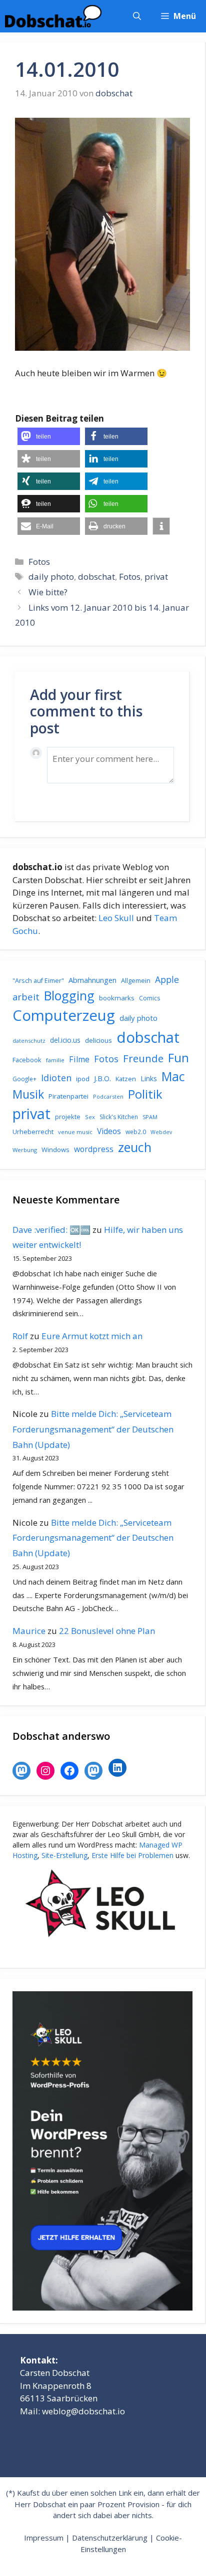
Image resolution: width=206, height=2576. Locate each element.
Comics (149, 998)
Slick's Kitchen (119, 1117)
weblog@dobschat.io (83, 2411)
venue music (75, 1132)
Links (149, 1078)
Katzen (126, 1079)
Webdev (161, 1132)
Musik (28, 1094)
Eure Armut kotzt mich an (92, 1336)
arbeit (26, 997)
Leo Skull (116, 918)
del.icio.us (65, 1040)
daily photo (51, 577)
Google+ (24, 1079)
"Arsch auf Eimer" (38, 981)
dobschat (96, 577)
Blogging (69, 995)
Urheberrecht (33, 1132)
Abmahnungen (92, 980)
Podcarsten (108, 1096)
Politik (145, 1094)
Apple (167, 979)
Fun (178, 1057)
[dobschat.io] (53, 16)
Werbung (25, 1150)
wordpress (94, 1149)
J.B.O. (102, 1078)
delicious (98, 1040)
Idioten (56, 1077)
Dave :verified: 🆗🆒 (51, 1230)
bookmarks (117, 998)
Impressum (44, 2538)
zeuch (135, 1147)
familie (55, 1060)
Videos (109, 1131)
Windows (55, 1150)
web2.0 (136, 1132)
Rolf (20, 1336)
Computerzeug (64, 1015)
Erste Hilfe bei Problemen (132, 1855)
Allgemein (136, 980)
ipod (83, 1079)
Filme (79, 1059)
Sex (90, 1117)
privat (156, 577)
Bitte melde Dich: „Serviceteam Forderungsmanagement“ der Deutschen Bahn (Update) (93, 1429)
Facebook (27, 1060)
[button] (137, 16)
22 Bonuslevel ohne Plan (107, 1631)
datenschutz (29, 1041)
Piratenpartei (68, 1096)
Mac (173, 1076)
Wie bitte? (48, 592)
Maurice (29, 1631)
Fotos (39, 562)
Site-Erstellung (64, 1855)
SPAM (150, 1117)
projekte (68, 1117)
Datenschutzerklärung (110, 2538)
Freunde (143, 1058)
